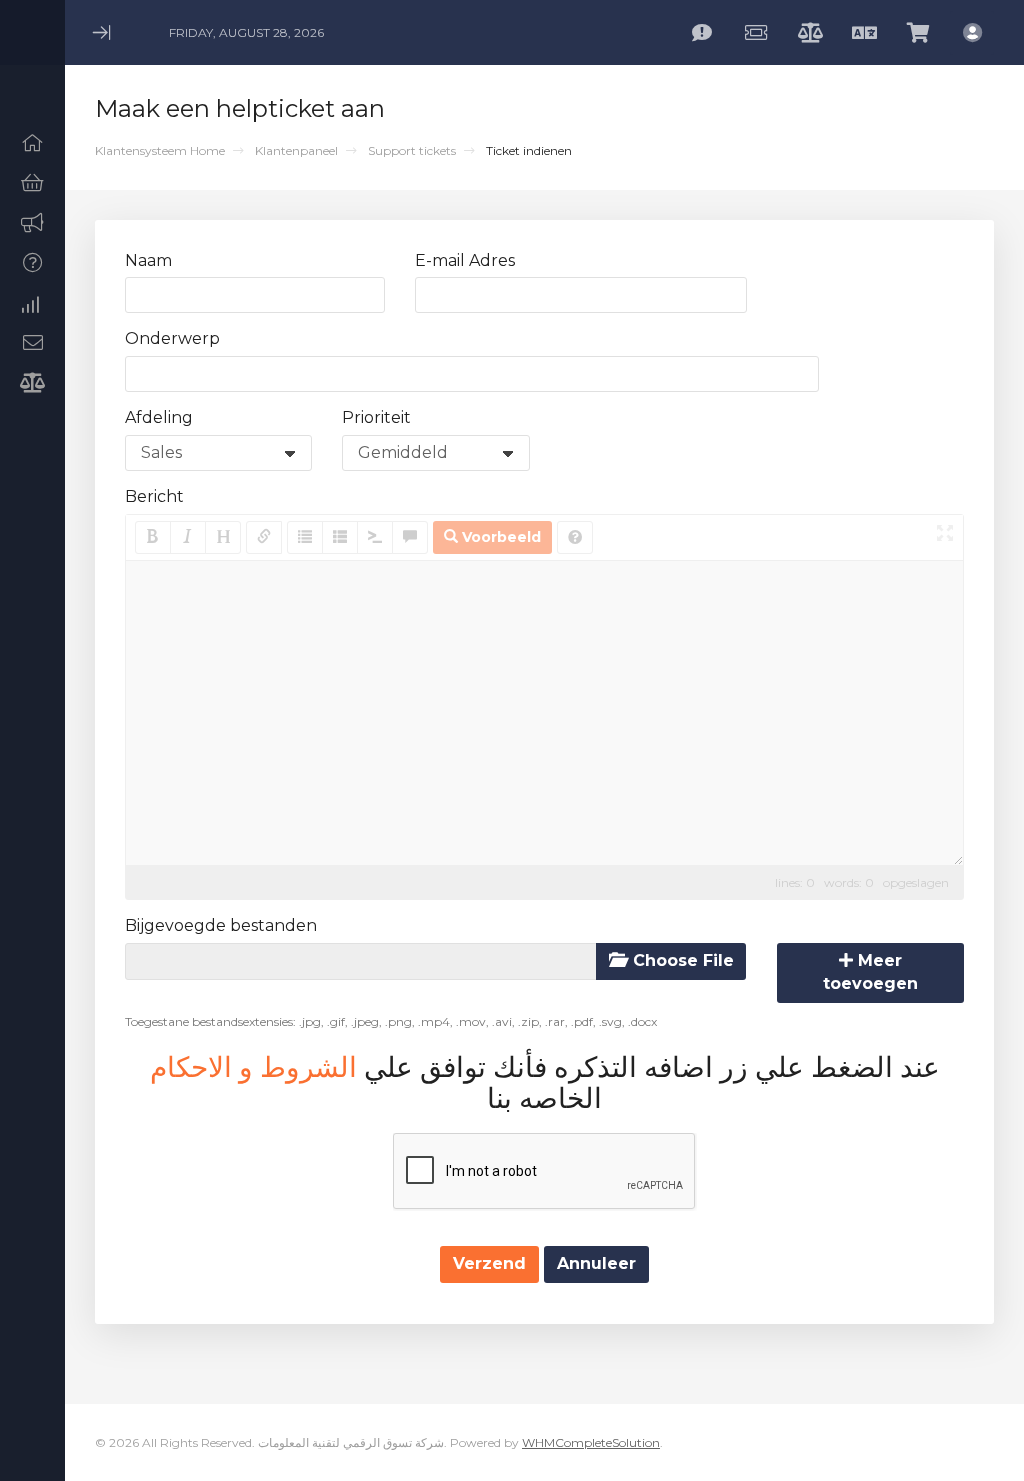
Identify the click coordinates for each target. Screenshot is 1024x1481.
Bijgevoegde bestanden (221, 925)
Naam (148, 260)
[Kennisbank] (32, 263)
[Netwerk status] (32, 303)
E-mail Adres (465, 260)
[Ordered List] (340, 537)
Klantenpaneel (296, 150)
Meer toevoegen (870, 972)
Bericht (154, 496)
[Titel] (223, 537)
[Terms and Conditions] (32, 383)
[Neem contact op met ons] (32, 343)
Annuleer (596, 1263)
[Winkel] (32, 183)
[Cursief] (188, 537)
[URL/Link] (264, 537)
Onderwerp (172, 338)
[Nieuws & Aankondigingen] (32, 223)
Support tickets (412, 150)
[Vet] (153, 537)
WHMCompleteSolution (591, 1442)
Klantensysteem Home (160, 150)
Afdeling (159, 417)
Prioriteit (376, 417)
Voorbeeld (499, 537)
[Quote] (410, 537)
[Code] (375, 537)
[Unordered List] (305, 537)
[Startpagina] (32, 143)
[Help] (575, 537)
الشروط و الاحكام (253, 1067)
